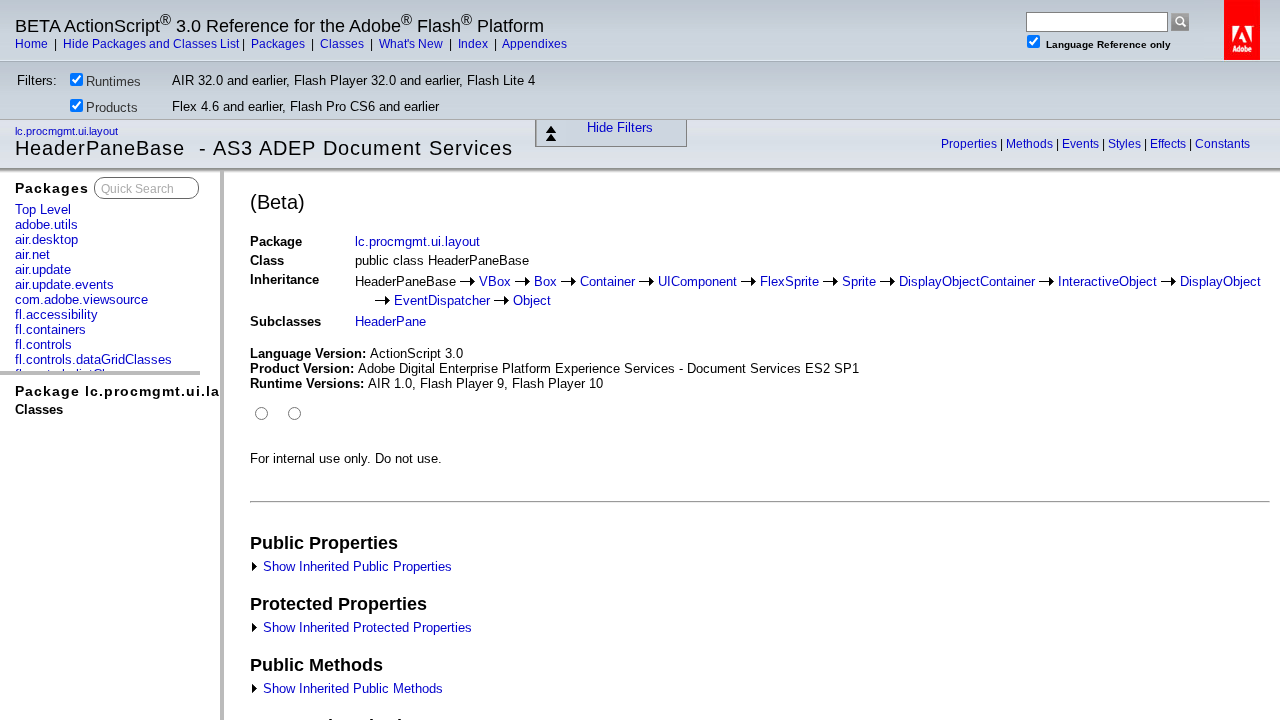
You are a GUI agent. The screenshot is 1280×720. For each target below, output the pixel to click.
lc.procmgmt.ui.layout (68, 131)
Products (112, 107)
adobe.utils (46, 224)
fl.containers (50, 329)
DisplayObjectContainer (967, 281)
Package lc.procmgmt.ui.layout (135, 391)
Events (1082, 144)
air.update (43, 269)
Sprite (859, 281)
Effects (1169, 144)
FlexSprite (789, 281)
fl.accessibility (56, 314)
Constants (1222, 144)
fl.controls (43, 344)
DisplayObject (1220, 281)
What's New (412, 44)
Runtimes (113, 81)
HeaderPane (390, 321)
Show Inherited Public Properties (355, 566)
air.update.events (64, 284)
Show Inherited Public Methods (351, 688)
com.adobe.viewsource (81, 299)
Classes (343, 44)
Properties (970, 144)
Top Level (43, 209)
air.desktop (46, 239)
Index (474, 44)
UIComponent (697, 281)
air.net (32, 254)
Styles (1126, 144)
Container (607, 281)
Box (545, 281)
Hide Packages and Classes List (151, 44)
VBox (495, 281)
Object (532, 300)
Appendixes (534, 44)
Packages (279, 44)
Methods (1031, 144)
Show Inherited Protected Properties (365, 627)
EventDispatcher (442, 300)
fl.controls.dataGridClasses (93, 359)
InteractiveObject (1107, 281)
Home (33, 44)
